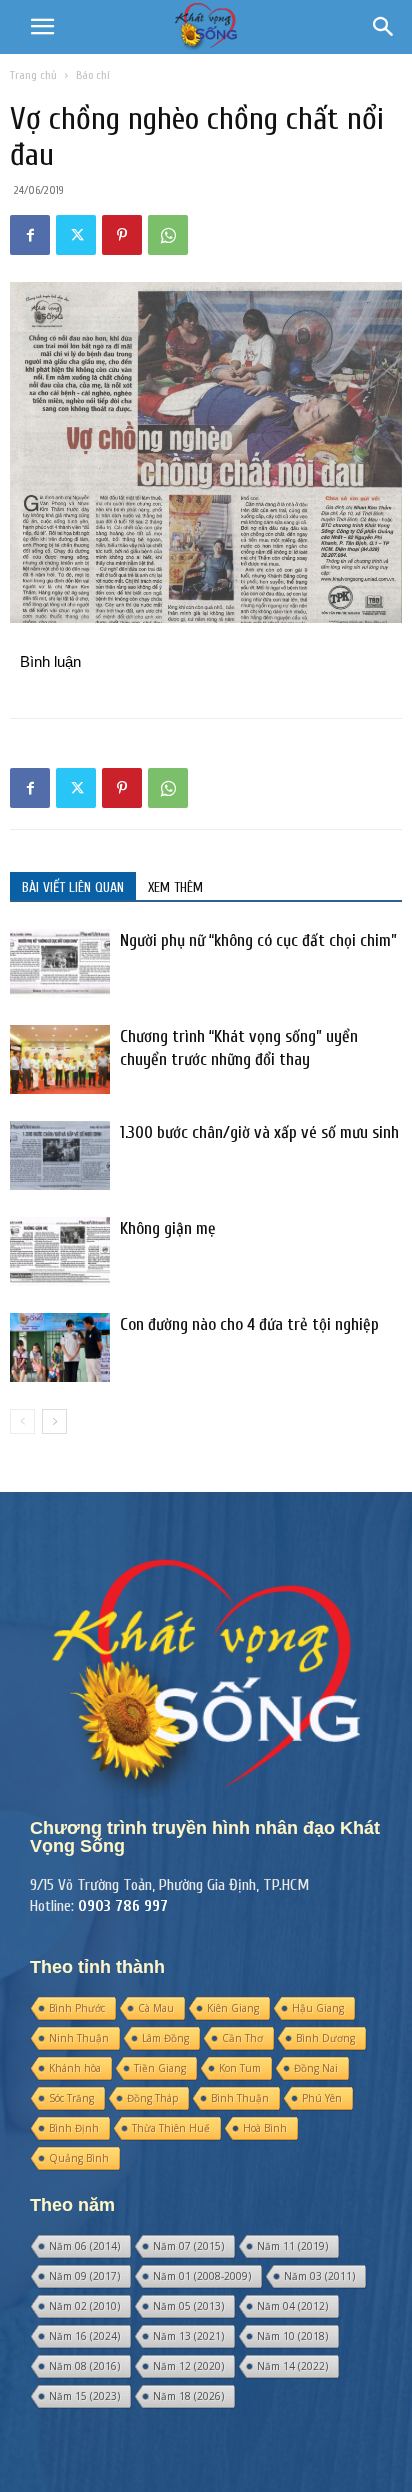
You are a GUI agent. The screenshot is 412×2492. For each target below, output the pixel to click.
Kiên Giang (233, 2008)
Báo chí (93, 75)
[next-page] (54, 1421)
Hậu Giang (318, 2008)
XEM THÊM (175, 887)
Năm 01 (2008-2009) (202, 2276)
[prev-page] (22, 1421)
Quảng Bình (79, 2158)
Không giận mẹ (168, 1228)
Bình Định (74, 2128)
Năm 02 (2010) (84, 2306)
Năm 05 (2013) (188, 2306)
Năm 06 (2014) (84, 2246)
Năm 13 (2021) (188, 2336)
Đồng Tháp (152, 2098)
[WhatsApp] (168, 235)
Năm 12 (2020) (188, 2366)
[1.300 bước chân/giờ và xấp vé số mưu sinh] (60, 1155)
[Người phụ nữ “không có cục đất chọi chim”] (60, 963)
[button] (42, 27)
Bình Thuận (240, 2098)
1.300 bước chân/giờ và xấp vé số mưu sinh (259, 1132)
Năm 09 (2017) (84, 2276)
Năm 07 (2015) (188, 2246)
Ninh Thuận (79, 2038)
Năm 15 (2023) (84, 2396)
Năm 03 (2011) (319, 2276)
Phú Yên (322, 2098)
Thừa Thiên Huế (171, 2128)
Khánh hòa (75, 2068)
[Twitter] (76, 235)
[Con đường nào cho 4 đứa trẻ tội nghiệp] (60, 1347)
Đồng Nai (316, 2068)
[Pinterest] (122, 235)
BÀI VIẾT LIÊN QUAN (73, 887)
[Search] (384, 27)
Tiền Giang (160, 2068)
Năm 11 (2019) (292, 2246)
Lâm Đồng (165, 2038)
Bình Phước (77, 2008)
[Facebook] (30, 235)
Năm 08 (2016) (84, 2366)
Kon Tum (240, 2068)
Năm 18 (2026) (188, 2396)
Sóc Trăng (71, 2098)
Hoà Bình (265, 2128)
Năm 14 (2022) (292, 2366)
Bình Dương (325, 2038)
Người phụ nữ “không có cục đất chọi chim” (258, 940)
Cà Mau (156, 2008)
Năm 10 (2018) (292, 2336)
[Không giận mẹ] (60, 1251)
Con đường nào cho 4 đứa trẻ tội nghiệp (249, 1324)
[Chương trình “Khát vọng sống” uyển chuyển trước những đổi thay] (60, 1059)
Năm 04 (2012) (292, 2306)
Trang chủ (33, 75)
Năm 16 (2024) (84, 2336)
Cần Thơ (242, 2038)
